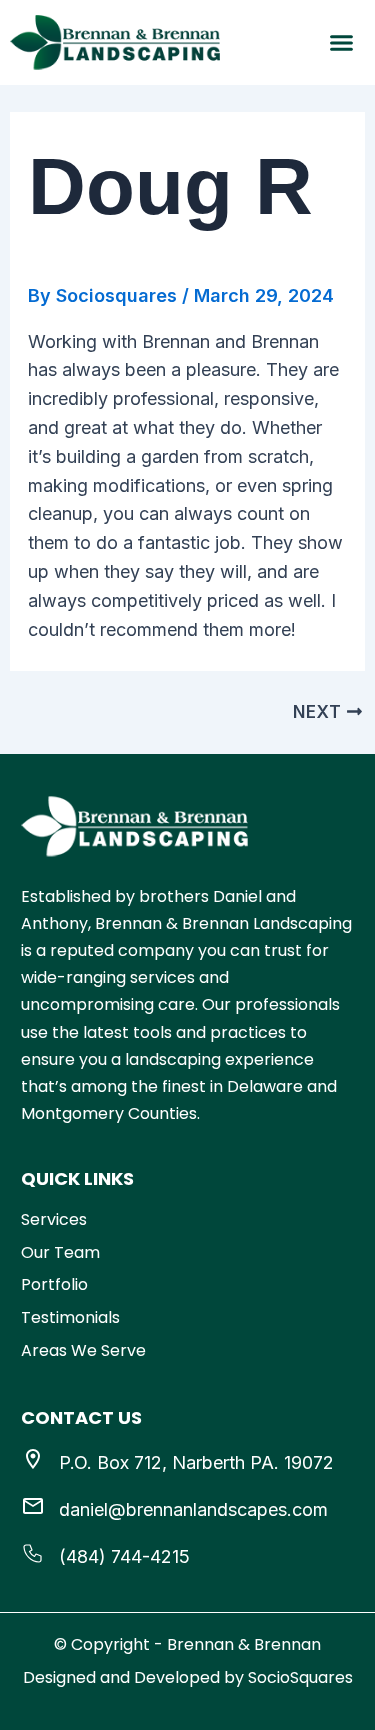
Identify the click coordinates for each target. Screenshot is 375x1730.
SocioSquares (300, 1677)
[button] (342, 43)
